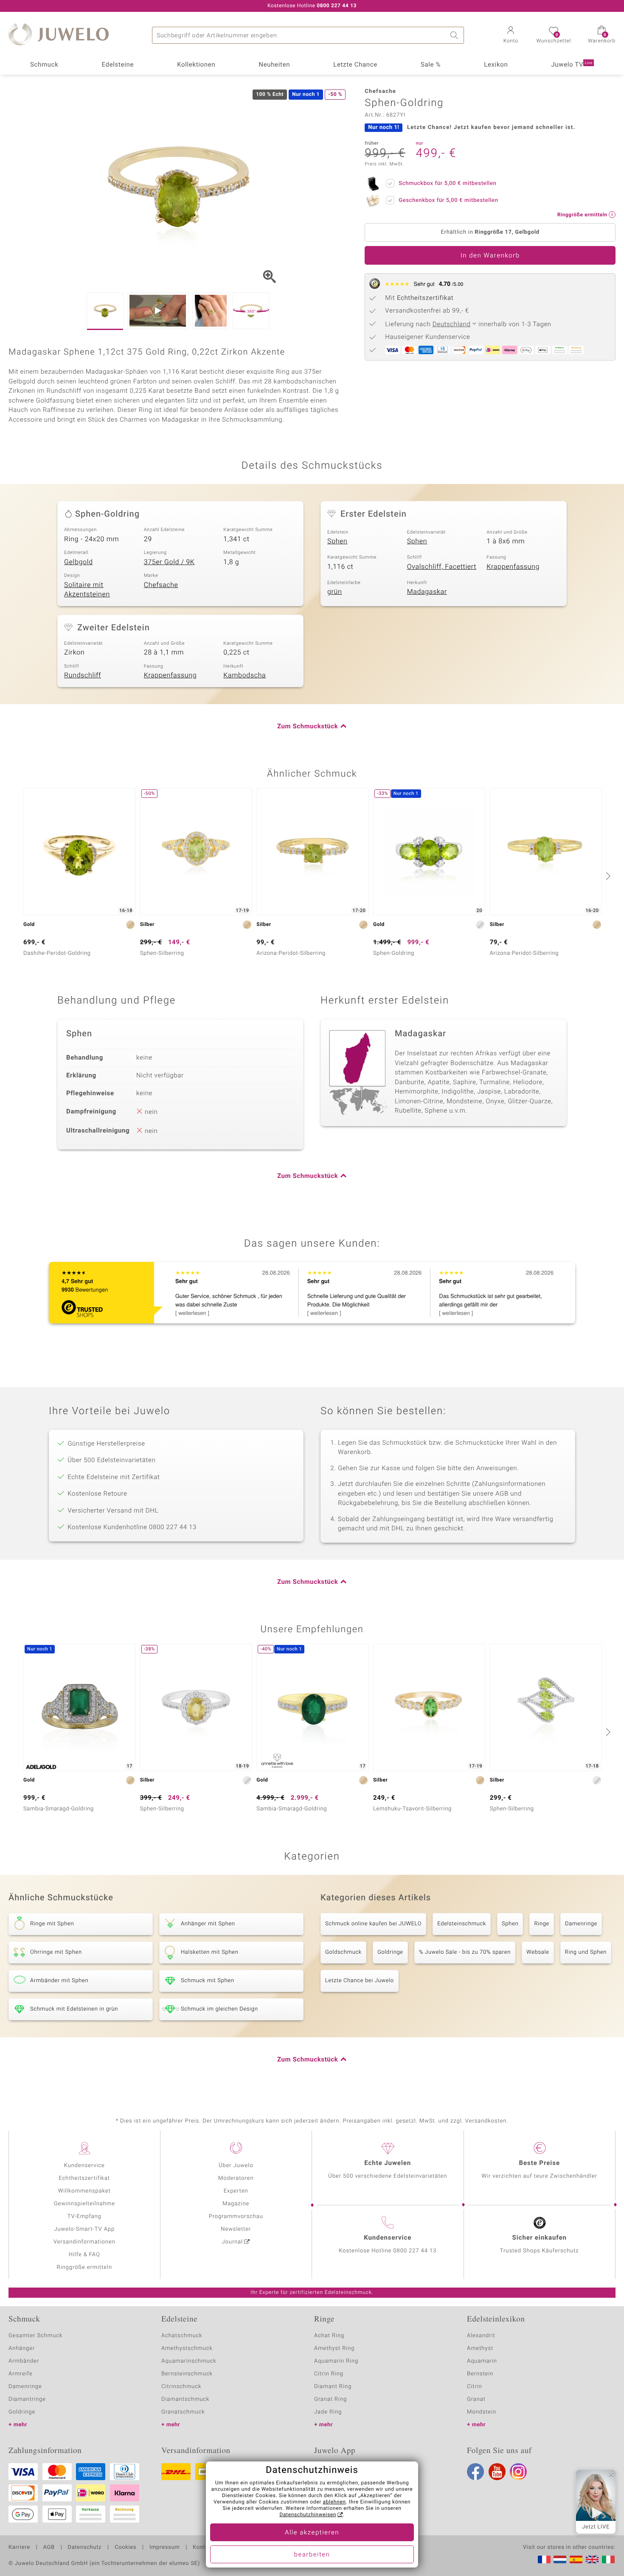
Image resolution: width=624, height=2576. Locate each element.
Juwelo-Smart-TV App (84, 2229)
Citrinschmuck (181, 2387)
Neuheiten (274, 65)
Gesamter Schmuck (35, 2336)
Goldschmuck (343, 1952)
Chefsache (161, 585)
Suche (455, 35)
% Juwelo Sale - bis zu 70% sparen (465, 1952)
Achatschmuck (182, 2336)
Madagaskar (427, 592)
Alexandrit (481, 2336)
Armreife (21, 2374)
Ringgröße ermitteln (84, 2267)
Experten (236, 2191)
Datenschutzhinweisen (308, 2515)
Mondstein (482, 2412)
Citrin (475, 2387)
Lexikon (496, 65)
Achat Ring (329, 2336)
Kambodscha (245, 675)
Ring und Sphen (586, 1952)
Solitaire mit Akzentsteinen (87, 590)
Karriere (19, 2548)
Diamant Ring (333, 2387)
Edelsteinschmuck (462, 1924)
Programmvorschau (236, 2217)
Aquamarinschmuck (189, 2361)
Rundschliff (83, 675)
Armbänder (24, 2361)
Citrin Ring (329, 2374)
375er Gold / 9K (169, 562)
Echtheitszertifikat (84, 2178)
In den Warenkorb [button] (490, 256)
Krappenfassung (513, 567)
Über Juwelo (236, 2166)
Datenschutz (85, 2548)
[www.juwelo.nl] (560, 2559)
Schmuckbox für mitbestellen (447, 183)
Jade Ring (328, 2412)
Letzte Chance (355, 65)
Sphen (337, 541)
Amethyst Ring (334, 2348)
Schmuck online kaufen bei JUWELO (373, 1924)
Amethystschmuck (187, 2348)
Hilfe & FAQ (84, 2255)
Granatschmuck (183, 2412)
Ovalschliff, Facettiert (442, 567)
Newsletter (236, 2229)
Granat (476, 2399)
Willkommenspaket (84, 2191)
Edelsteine (118, 65)
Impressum (164, 2548)
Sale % (431, 65)
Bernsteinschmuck (187, 2374)
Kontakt (203, 2548)
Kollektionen (196, 65)
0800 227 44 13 (415, 2251)
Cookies (125, 2548)
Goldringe (390, 1952)
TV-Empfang (84, 2217)
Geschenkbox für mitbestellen (448, 200)
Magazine (236, 2204)
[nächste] (607, 876)
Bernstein (480, 2374)
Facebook (475, 2472)
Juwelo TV (572, 65)
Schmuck (44, 65)
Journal (233, 2242)
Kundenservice (84, 2166)
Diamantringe (27, 2399)
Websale (538, 1952)
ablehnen (334, 2502)
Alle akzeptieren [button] (312, 2533)
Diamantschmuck (185, 2399)
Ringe (542, 1924)
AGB (49, 2548)
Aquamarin (482, 2361)
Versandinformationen (84, 2242)
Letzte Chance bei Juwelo (360, 1981)
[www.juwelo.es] (576, 2559)
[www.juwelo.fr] (544, 2559)
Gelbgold (79, 562)
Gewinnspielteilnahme (84, 2204)
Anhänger (22, 2348)
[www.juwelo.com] (592, 2559)
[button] (511, 36)
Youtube (497, 2472)
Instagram (518, 2472)
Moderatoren (236, 2178)
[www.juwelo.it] (608, 2559)
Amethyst (480, 2348)
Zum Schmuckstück (308, 727)
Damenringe (581, 1924)
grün (335, 592)
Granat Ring (330, 2399)
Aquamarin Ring (336, 2361)
